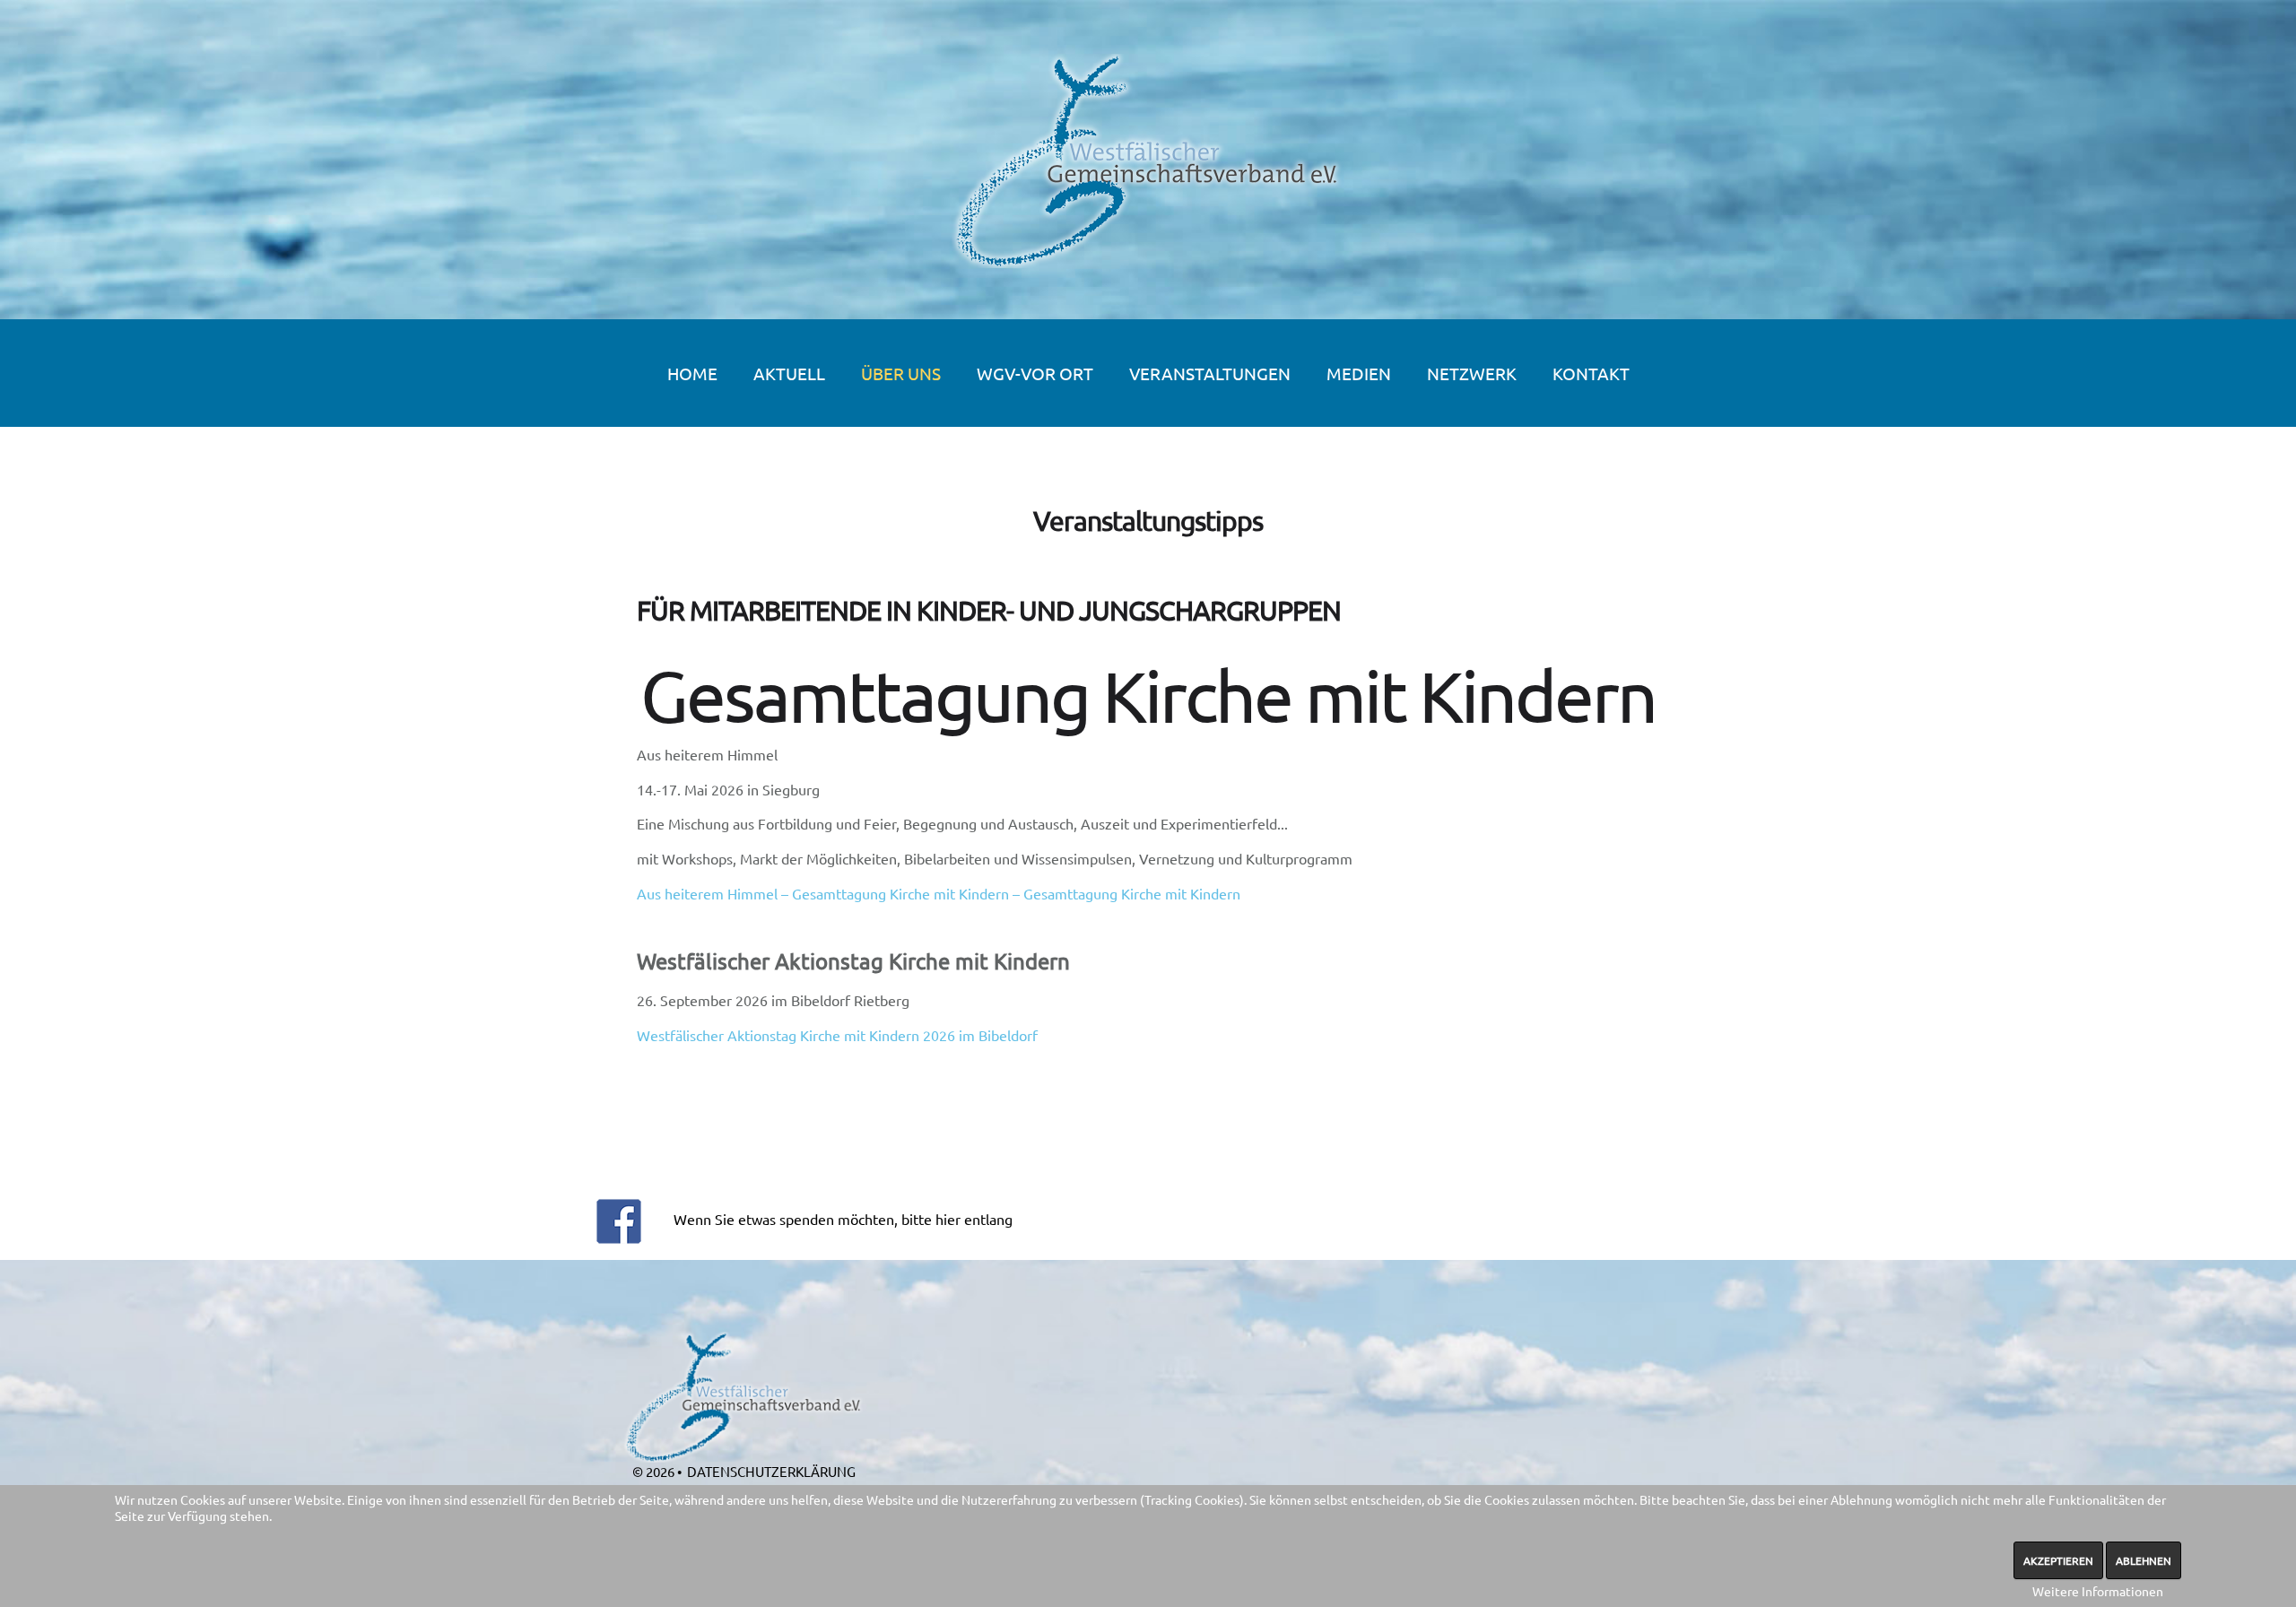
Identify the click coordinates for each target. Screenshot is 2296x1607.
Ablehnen (2144, 1560)
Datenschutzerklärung (771, 1471)
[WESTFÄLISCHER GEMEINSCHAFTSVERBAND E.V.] (1148, 161)
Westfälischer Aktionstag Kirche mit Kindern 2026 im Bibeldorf (837, 1035)
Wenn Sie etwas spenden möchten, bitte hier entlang (843, 1219)
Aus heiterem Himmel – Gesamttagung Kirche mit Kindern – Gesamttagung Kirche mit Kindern (939, 893)
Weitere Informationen (2098, 1591)
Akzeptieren (2058, 1560)
